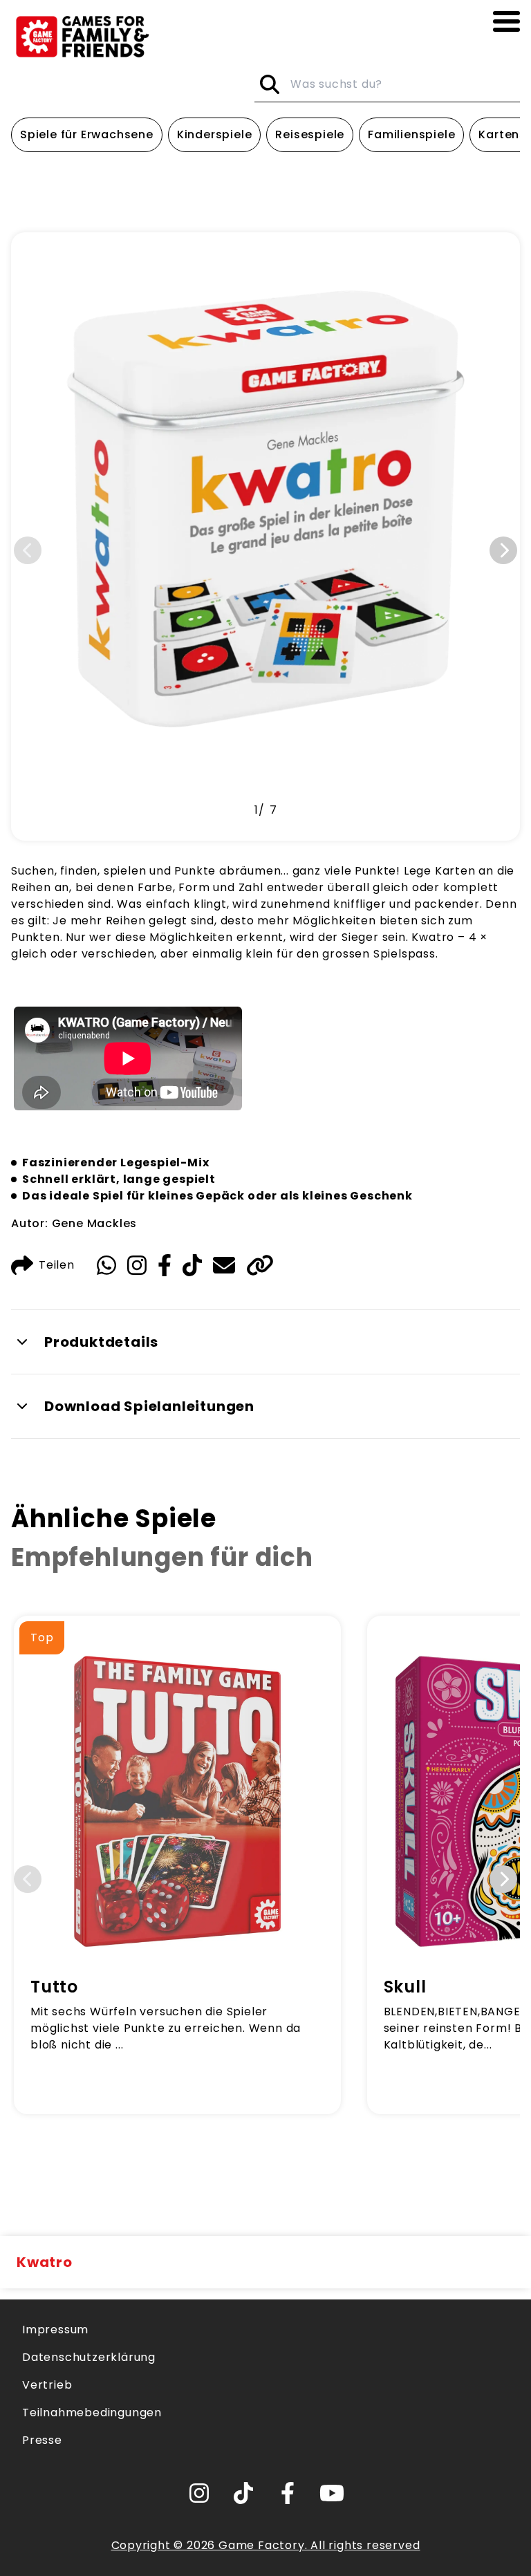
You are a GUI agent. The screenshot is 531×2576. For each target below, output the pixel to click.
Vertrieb (47, 2385)
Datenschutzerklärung (89, 2357)
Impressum (55, 2330)
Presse (42, 2440)
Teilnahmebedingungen (92, 2412)
